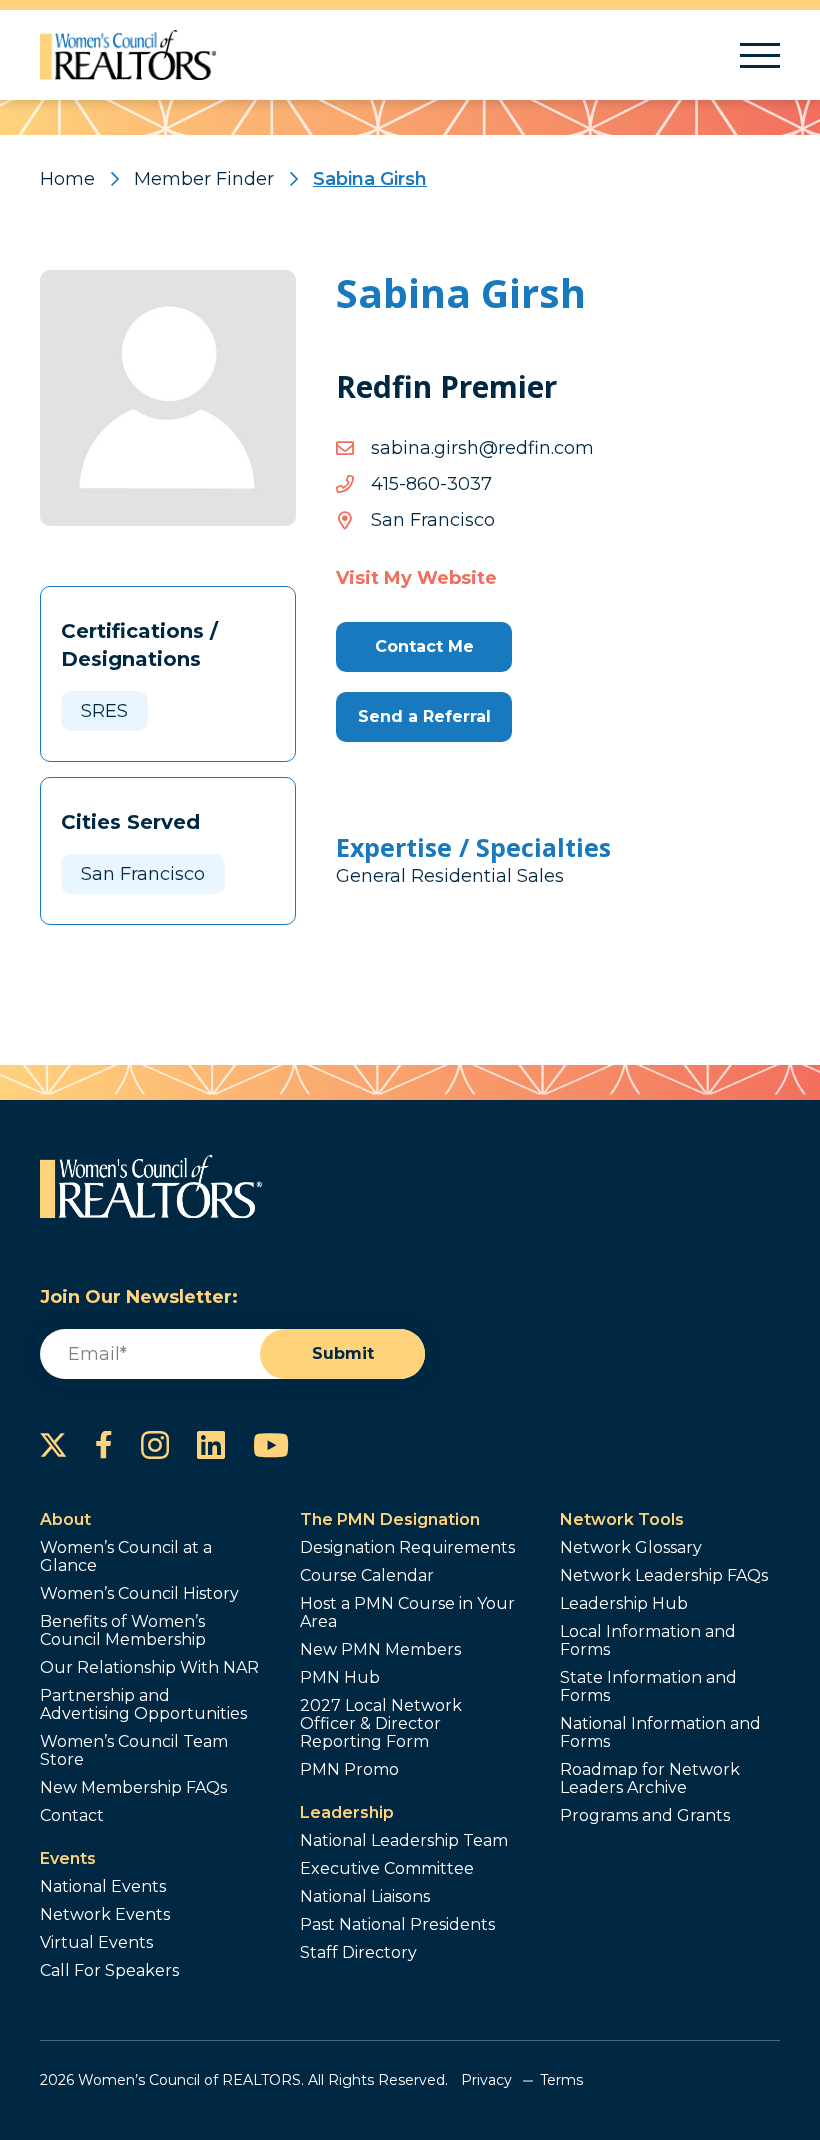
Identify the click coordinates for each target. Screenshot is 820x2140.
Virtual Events (96, 1943)
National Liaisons (365, 1897)
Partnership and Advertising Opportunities (143, 1705)
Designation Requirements (407, 1548)
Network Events (105, 1915)
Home (67, 179)
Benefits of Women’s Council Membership (123, 1631)
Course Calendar (367, 1576)
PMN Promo (349, 1770)
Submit (343, 1353)
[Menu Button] (760, 55)
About (65, 1519)
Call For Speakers (109, 1971)
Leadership (347, 1812)
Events (68, 1858)
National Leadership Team (404, 1841)
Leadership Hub (624, 1604)
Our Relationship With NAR (149, 1668)
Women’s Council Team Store (134, 1751)
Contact (72, 1816)
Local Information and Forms (648, 1641)
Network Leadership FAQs (664, 1576)
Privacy (486, 2080)
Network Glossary (631, 1548)
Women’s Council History (139, 1594)
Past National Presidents (397, 1925)
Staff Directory (358, 1953)
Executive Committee (387, 1869)
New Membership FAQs (133, 1788)
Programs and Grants (645, 1816)
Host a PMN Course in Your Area (407, 1613)
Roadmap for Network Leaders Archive (650, 1779)
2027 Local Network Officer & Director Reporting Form (381, 1724)
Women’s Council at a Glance (126, 1557)
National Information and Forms (660, 1733)
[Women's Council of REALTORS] (128, 55)
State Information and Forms (648, 1687)
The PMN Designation (390, 1519)
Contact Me (424, 646)
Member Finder (204, 179)
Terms (561, 2080)
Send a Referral (424, 716)
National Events (103, 1887)
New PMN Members (380, 1650)
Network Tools (622, 1519)
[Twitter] (53, 1445)
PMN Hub (340, 1678)
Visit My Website (416, 578)
